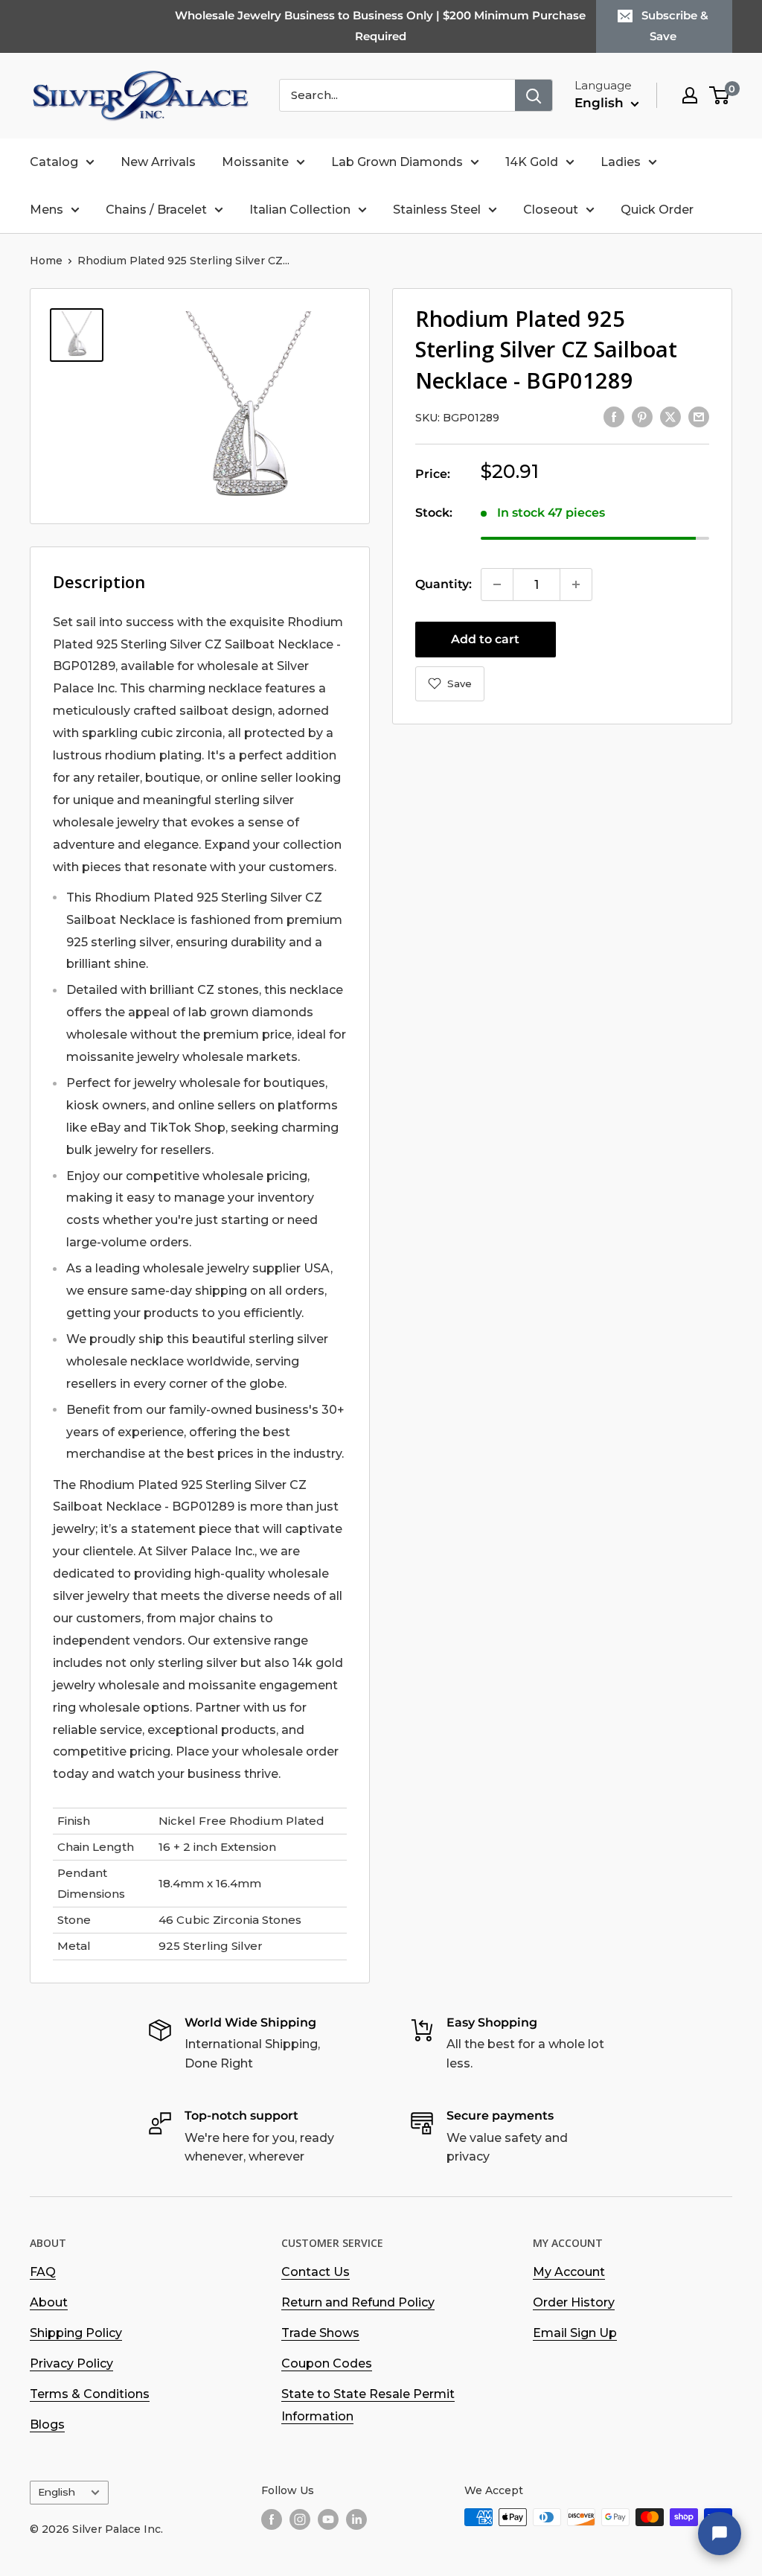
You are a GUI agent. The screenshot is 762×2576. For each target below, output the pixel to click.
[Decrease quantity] (497, 584)
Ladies (621, 162)
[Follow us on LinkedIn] (356, 2519)
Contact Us (316, 2272)
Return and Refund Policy (358, 2302)
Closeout (551, 210)
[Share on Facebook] (614, 416)
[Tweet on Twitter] (670, 416)
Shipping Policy (76, 2333)
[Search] (534, 95)
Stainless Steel (437, 210)
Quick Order (657, 210)
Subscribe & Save (675, 26)
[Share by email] (699, 416)
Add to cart (485, 639)
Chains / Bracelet (156, 210)
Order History (574, 2302)
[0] (720, 95)
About (49, 2302)
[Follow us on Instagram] (300, 2519)
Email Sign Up (575, 2333)
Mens (47, 210)
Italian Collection (300, 210)
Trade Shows (320, 2333)
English (57, 2492)
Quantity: (444, 584)
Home (46, 261)
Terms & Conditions (90, 2394)
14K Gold (532, 162)
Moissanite (255, 162)
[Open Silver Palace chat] (720, 2534)
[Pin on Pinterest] (642, 416)
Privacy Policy (71, 2363)
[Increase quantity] (576, 584)
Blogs (47, 2424)
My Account (569, 2272)
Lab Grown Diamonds (397, 162)
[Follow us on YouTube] (328, 2519)
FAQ (43, 2272)
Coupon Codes (327, 2363)
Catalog (54, 162)
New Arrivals (158, 162)
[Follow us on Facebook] (272, 2519)
